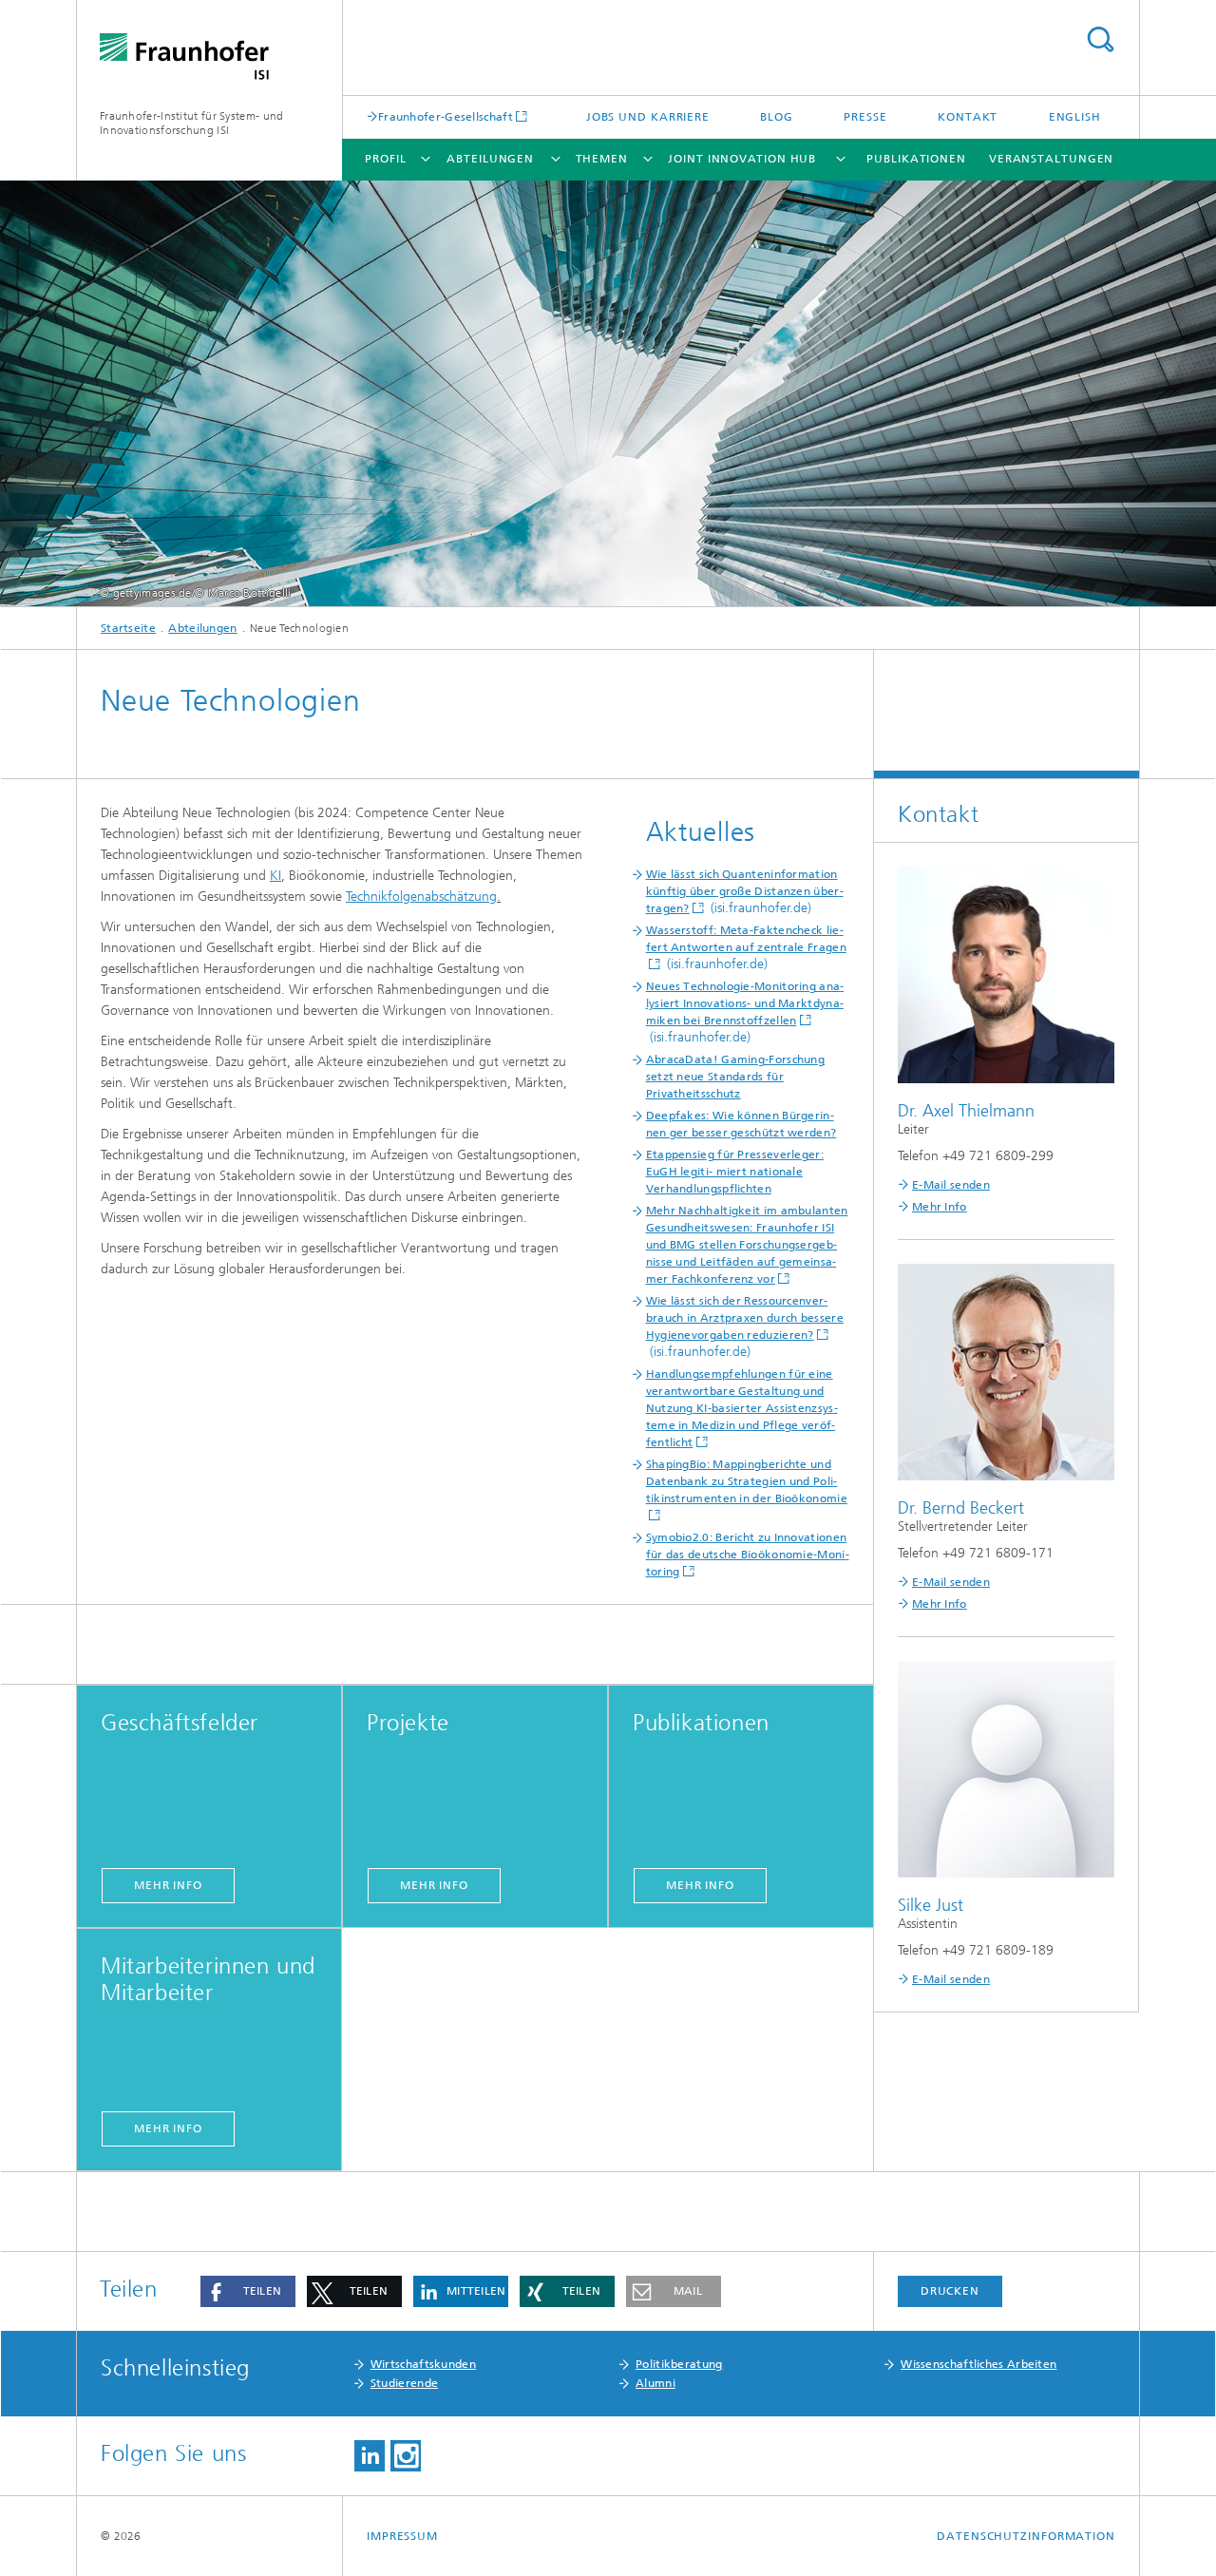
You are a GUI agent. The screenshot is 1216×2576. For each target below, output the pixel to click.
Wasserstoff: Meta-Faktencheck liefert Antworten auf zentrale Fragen (746, 939)
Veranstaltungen (1052, 159)
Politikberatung (679, 2364)
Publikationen (916, 159)
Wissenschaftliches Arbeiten (978, 2364)
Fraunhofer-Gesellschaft (446, 116)
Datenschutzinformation (1026, 2536)
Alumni (655, 2383)
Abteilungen (490, 159)
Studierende (404, 2383)
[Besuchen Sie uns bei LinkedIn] (370, 2456)
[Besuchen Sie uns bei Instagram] (406, 2456)
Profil (385, 159)
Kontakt (968, 117)
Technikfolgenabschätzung (421, 897)
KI (275, 876)
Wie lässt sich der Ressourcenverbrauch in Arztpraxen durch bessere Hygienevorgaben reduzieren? (745, 1318)
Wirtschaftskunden (423, 2364)
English (1075, 117)
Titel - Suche (1100, 39)
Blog (777, 117)
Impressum (402, 2536)
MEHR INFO (168, 1885)
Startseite (128, 628)
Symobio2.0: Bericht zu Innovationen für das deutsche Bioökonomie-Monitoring (748, 1555)
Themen (602, 159)
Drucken (950, 2291)
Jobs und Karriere (648, 117)
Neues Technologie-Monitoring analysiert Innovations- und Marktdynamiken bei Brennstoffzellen (745, 1003)
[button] (248, 2291)
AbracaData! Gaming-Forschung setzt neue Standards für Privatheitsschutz (735, 1077)
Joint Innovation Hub (742, 159)
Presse (865, 117)
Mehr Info (940, 1207)
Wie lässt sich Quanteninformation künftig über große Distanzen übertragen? (745, 891)
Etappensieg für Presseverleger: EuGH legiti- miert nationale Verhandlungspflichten (735, 1172)
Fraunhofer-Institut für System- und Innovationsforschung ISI (192, 123)
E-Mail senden (951, 1185)
